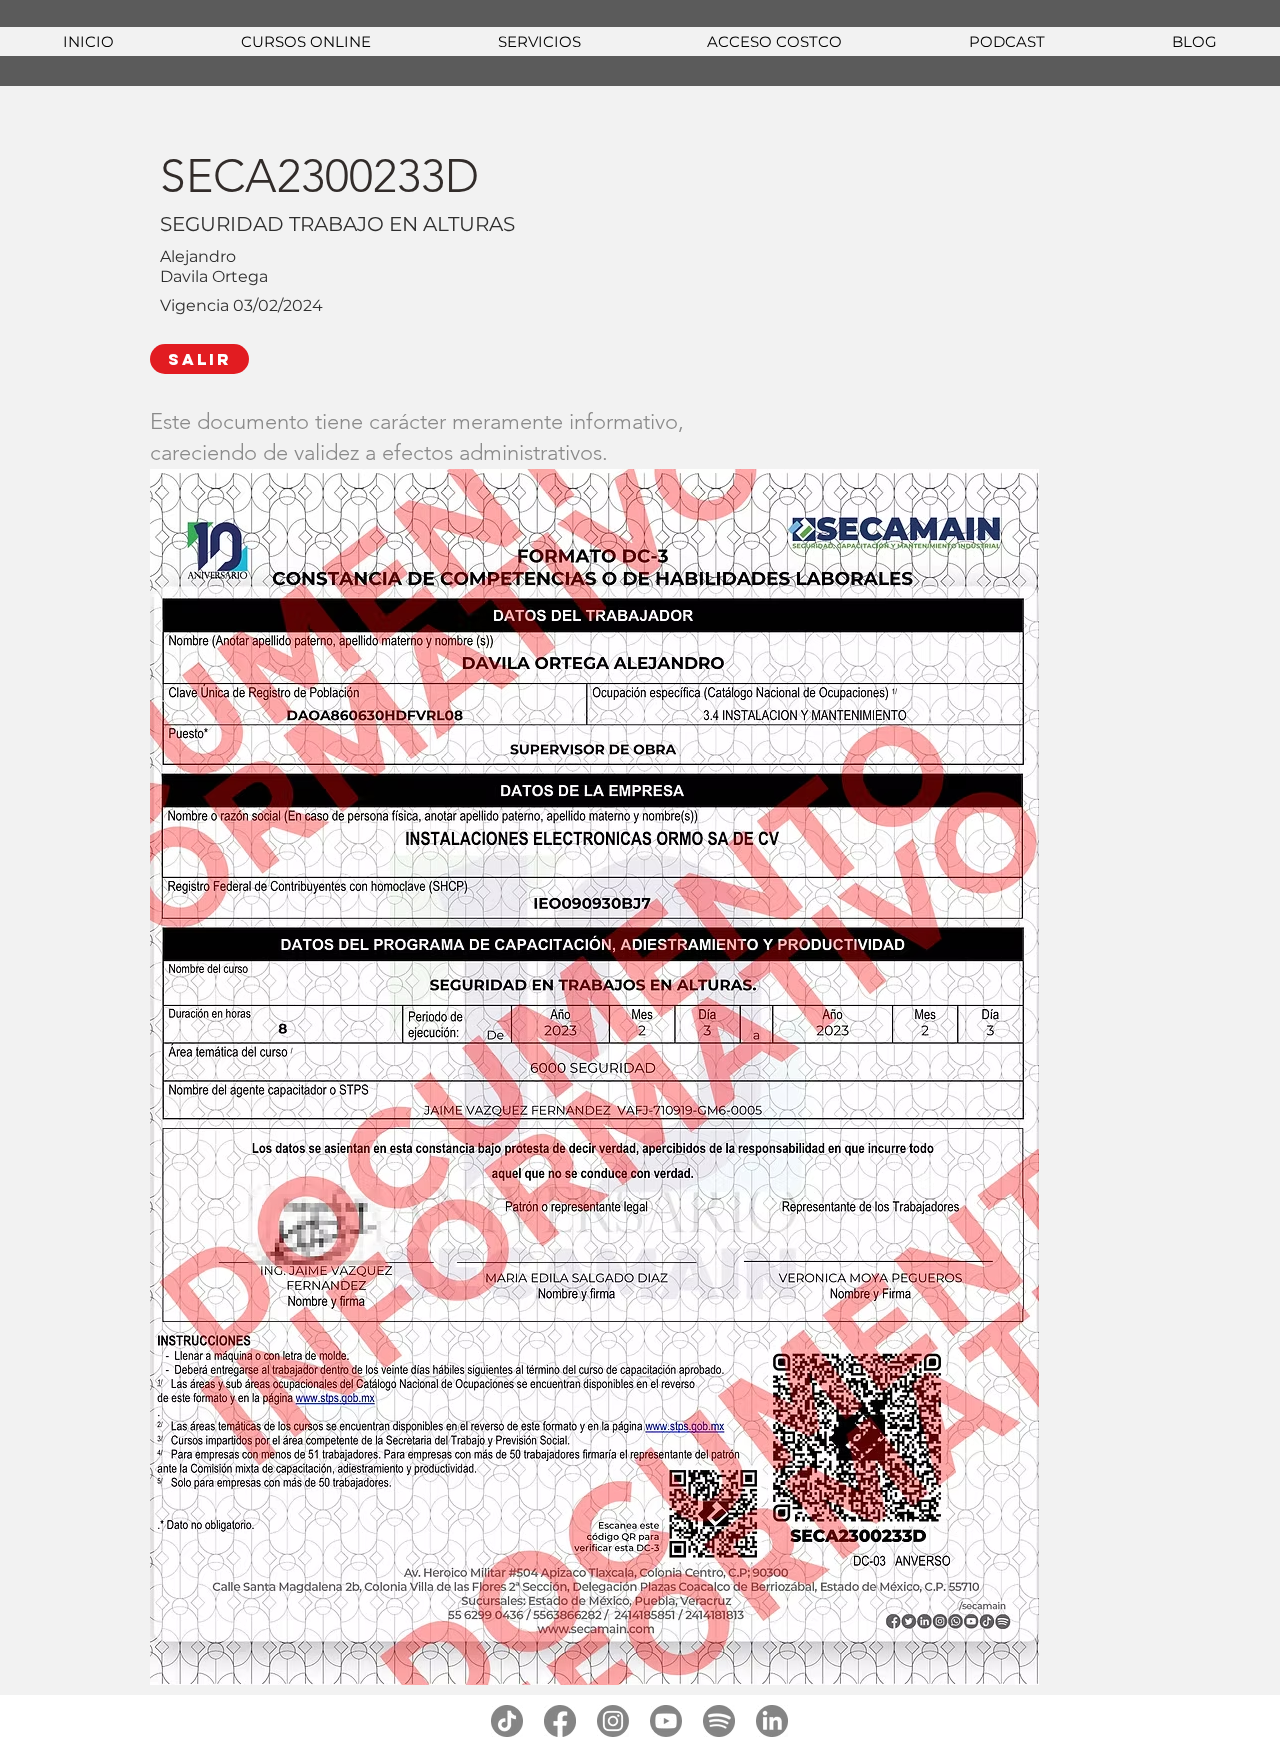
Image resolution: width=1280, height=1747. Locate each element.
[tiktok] (507, 1721)
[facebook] (560, 1721)
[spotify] (719, 1721)
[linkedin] (772, 1721)
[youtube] (666, 1721)
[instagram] (613, 1721)
